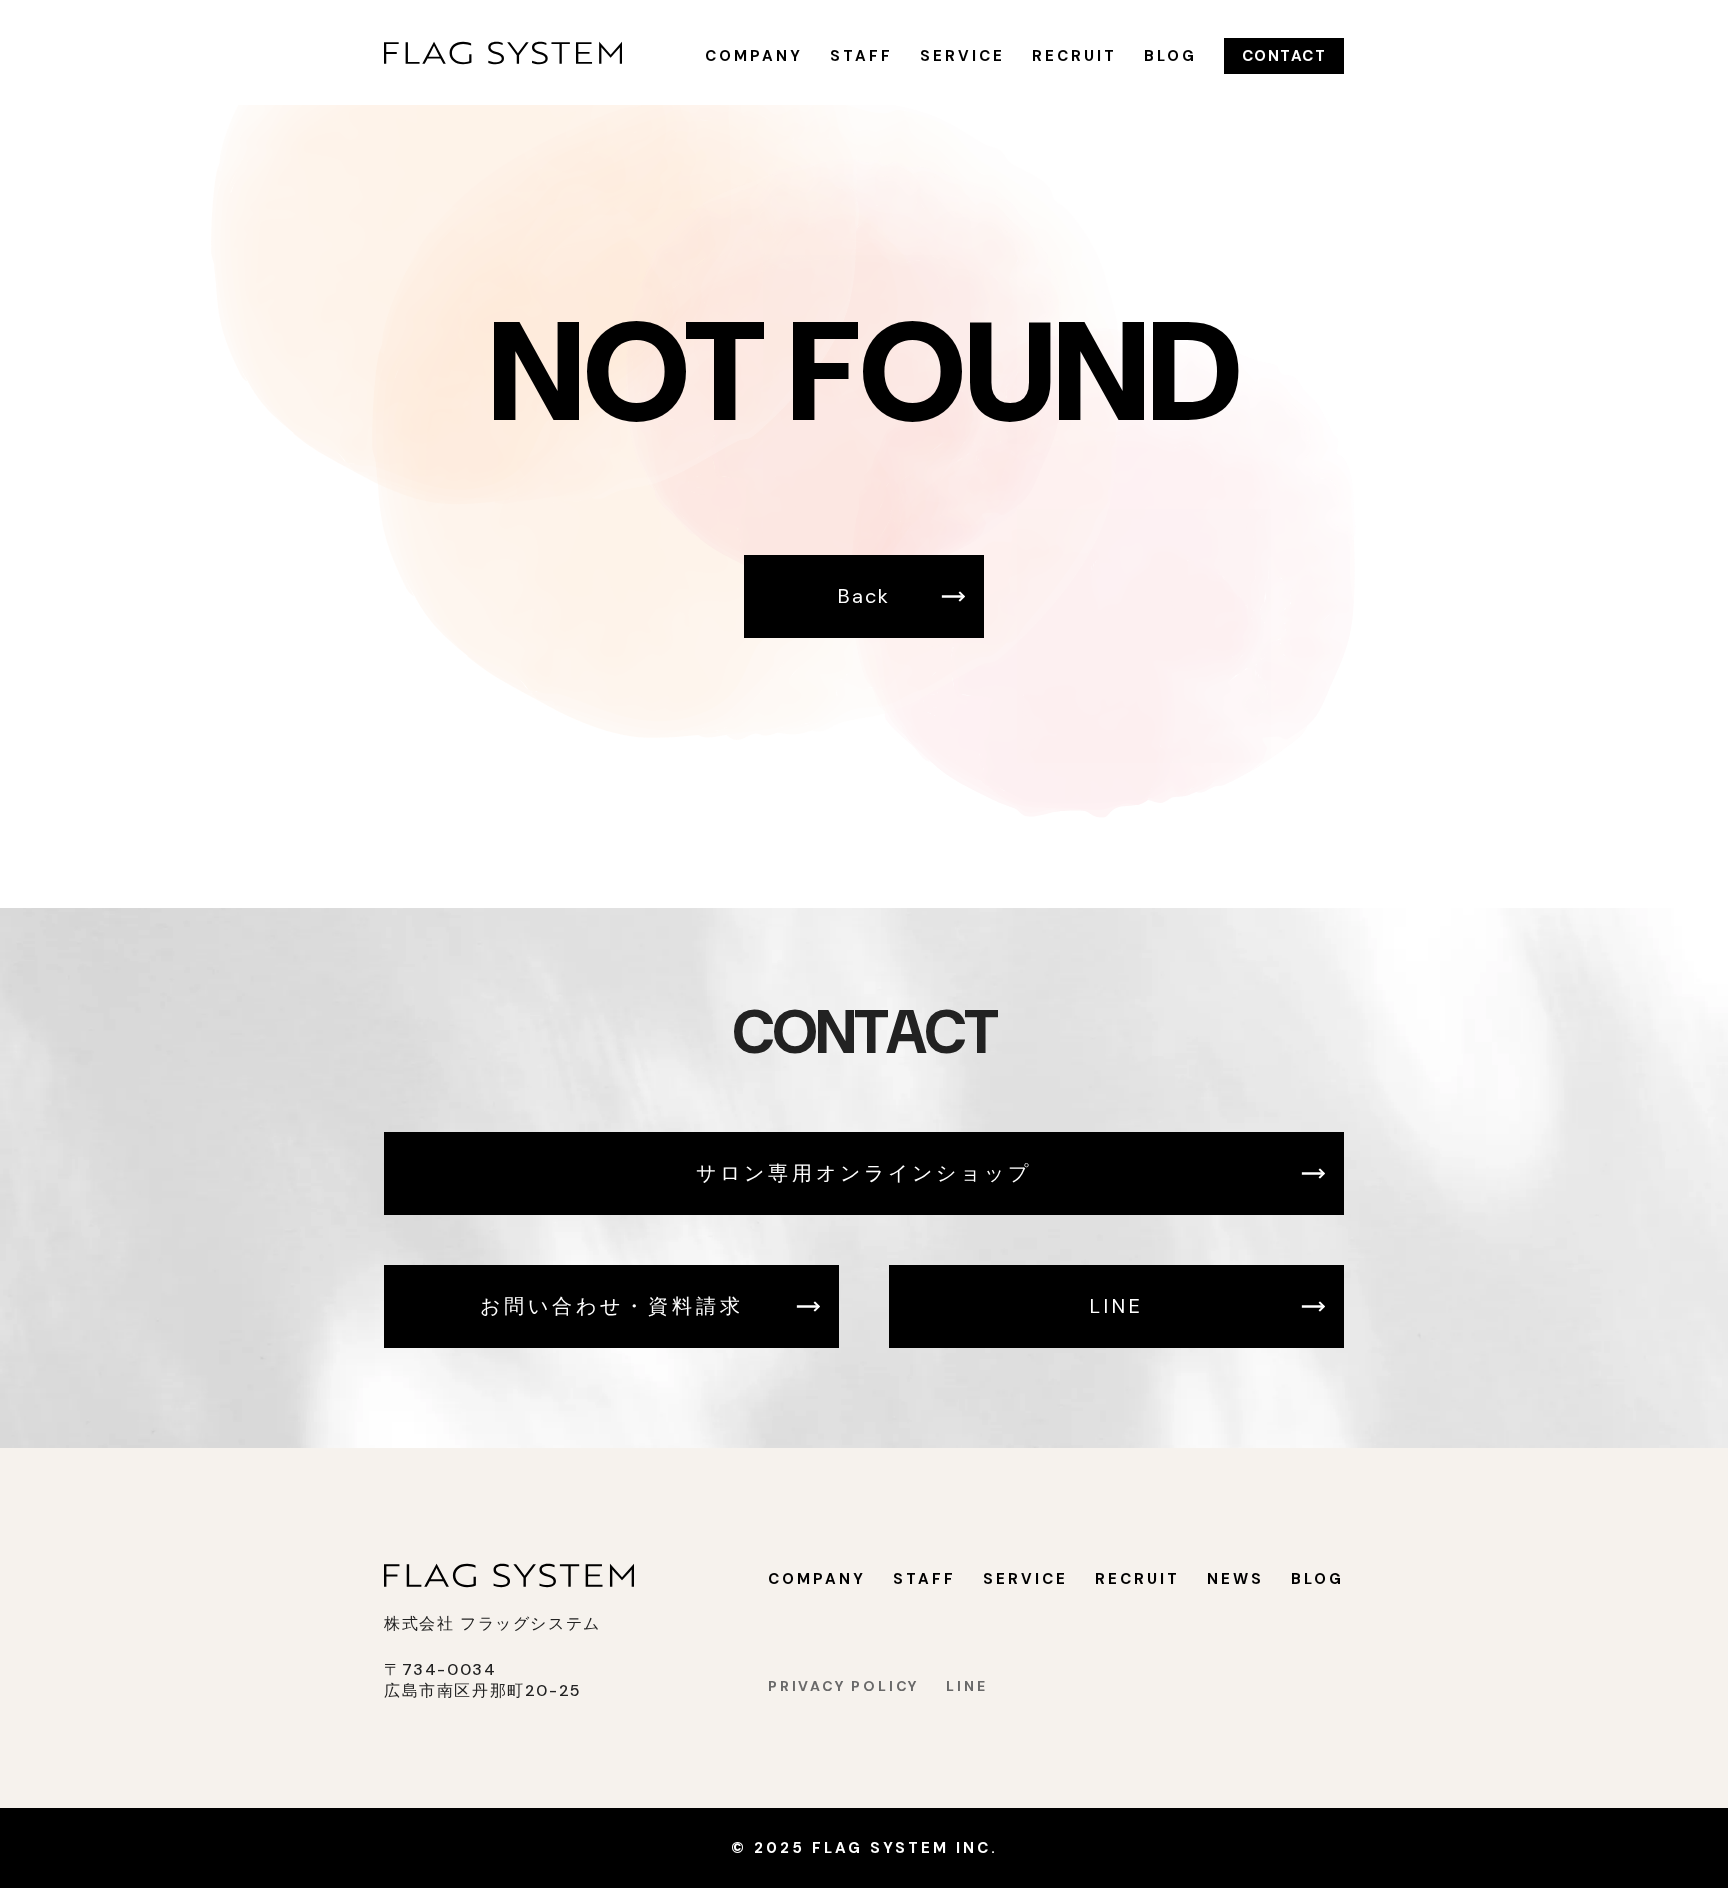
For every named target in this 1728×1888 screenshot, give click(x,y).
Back (864, 596)
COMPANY (754, 56)
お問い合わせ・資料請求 (612, 1306)
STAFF (861, 56)
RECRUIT (1074, 56)
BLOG (1170, 56)
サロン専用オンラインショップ (864, 1173)
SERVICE (962, 56)
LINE (1117, 1306)
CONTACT (1284, 56)
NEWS (1235, 1579)
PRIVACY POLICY (843, 1686)
